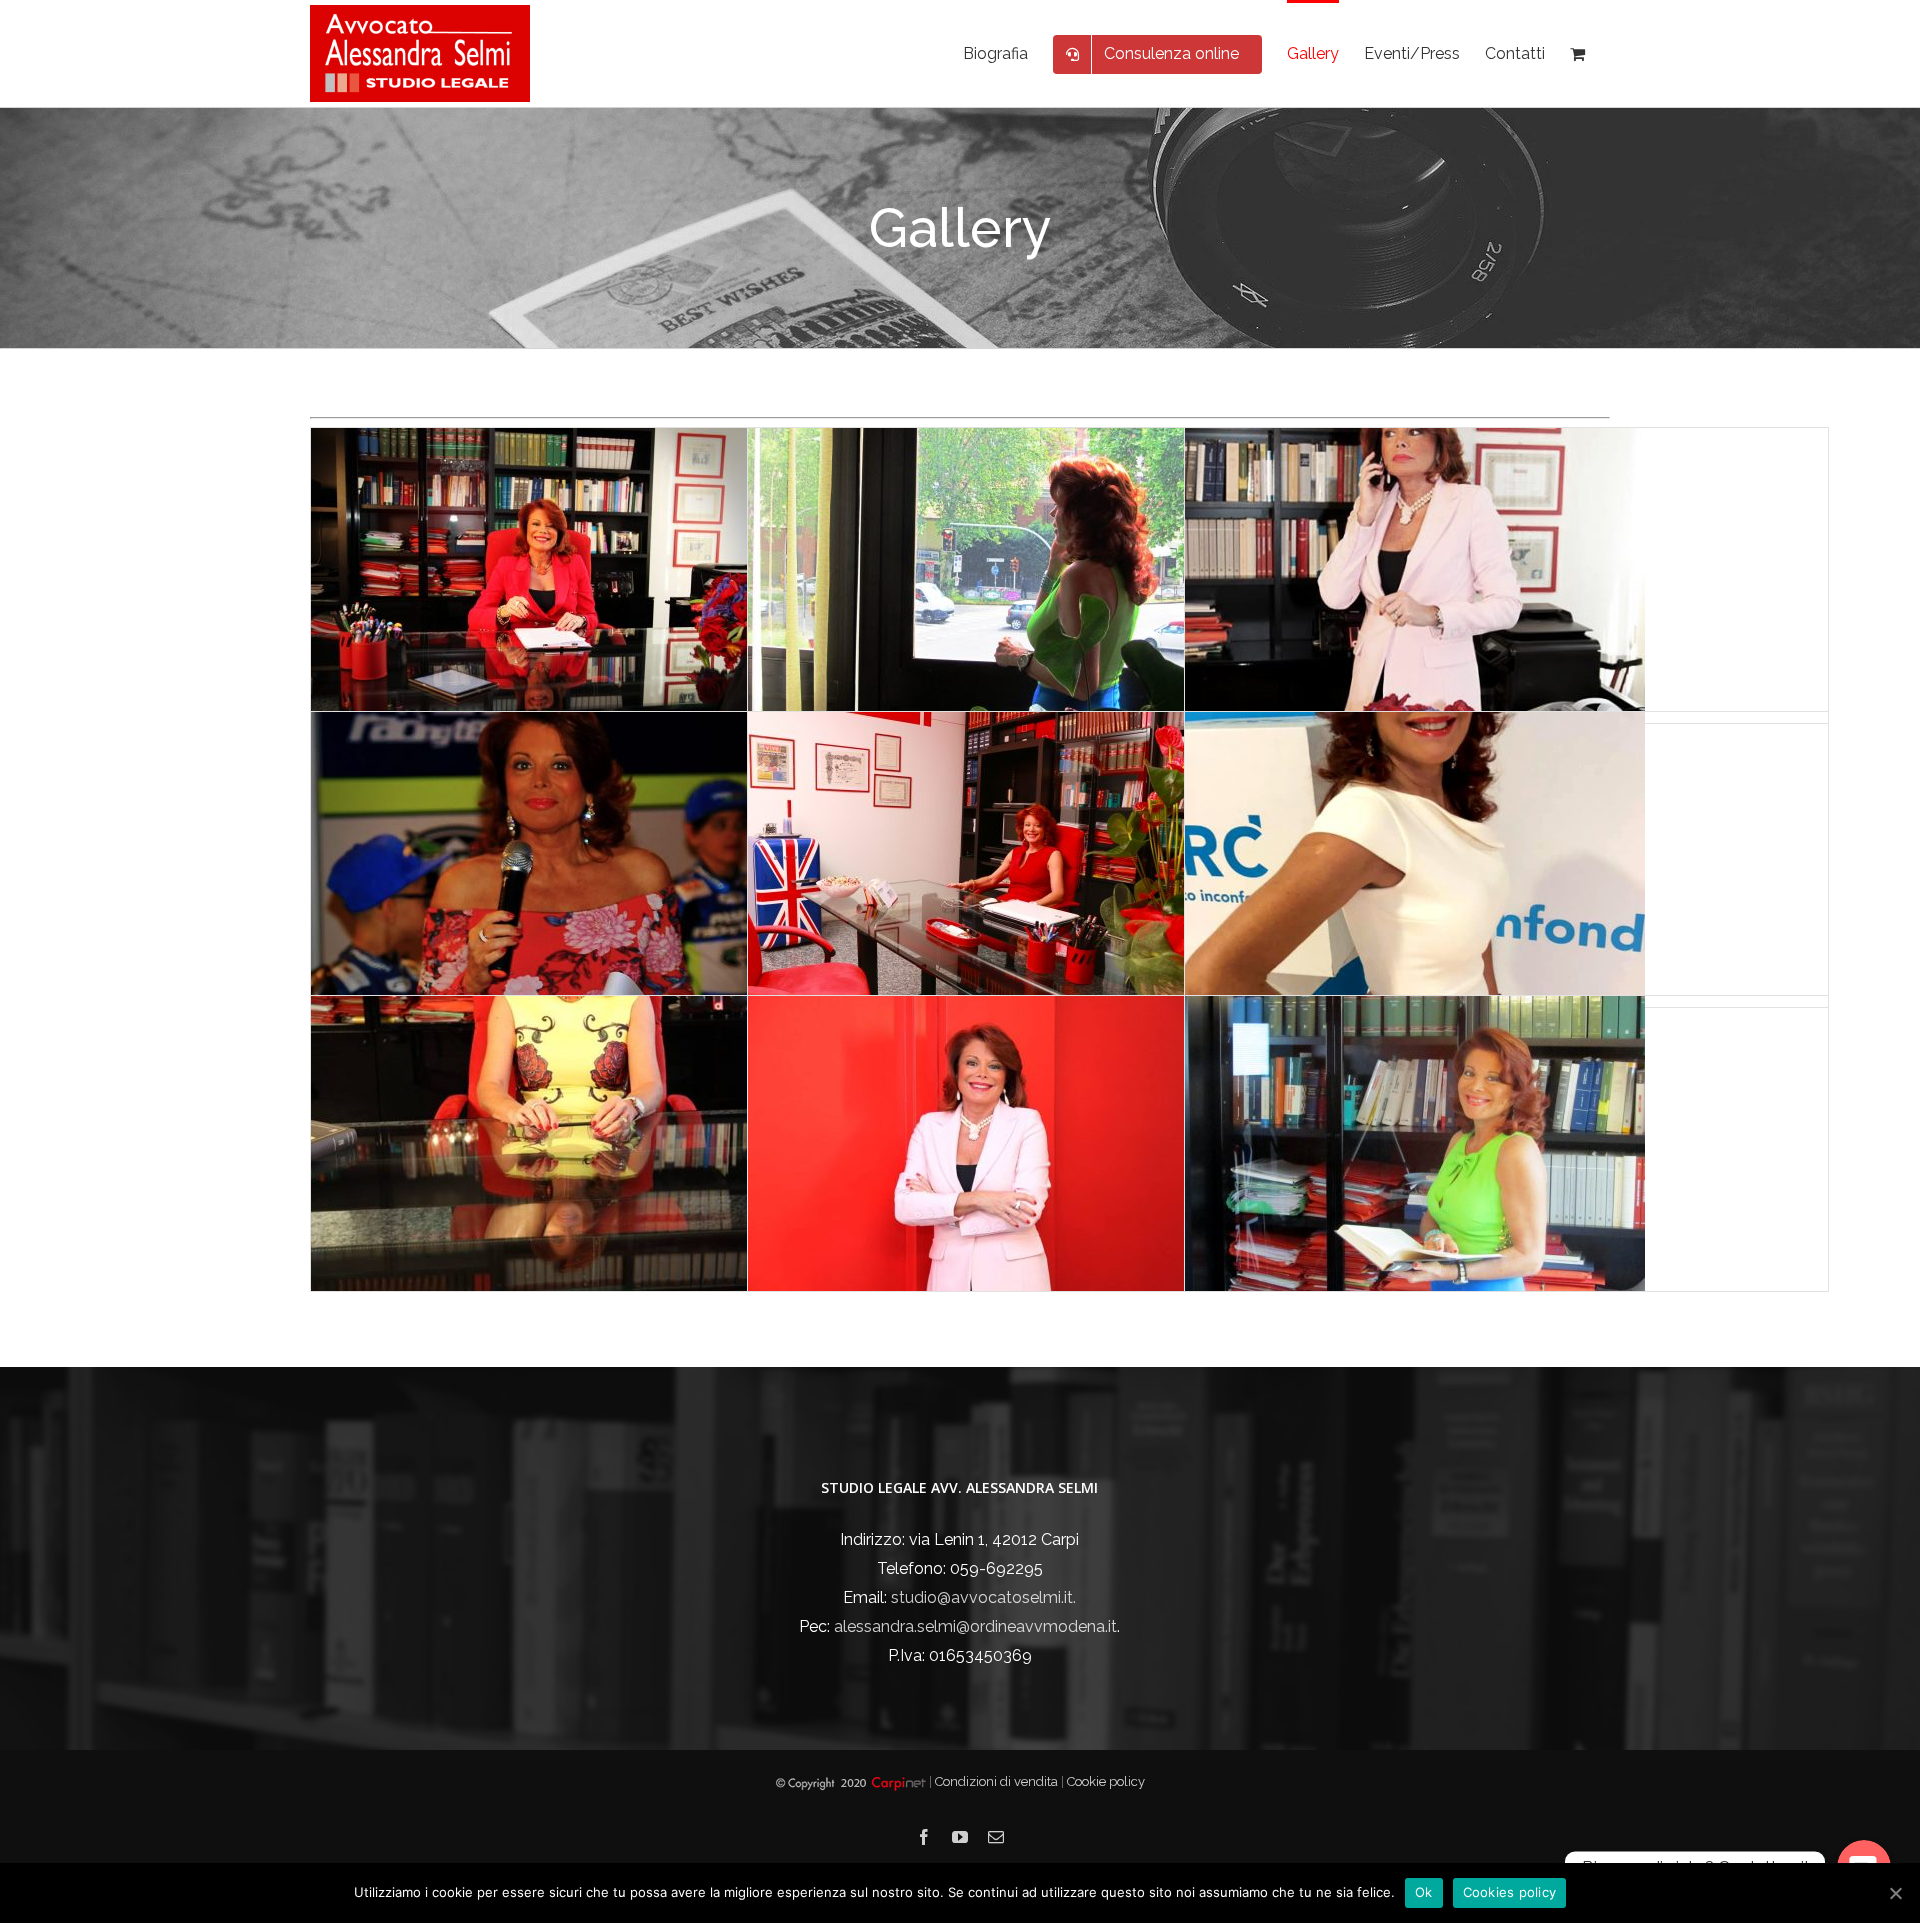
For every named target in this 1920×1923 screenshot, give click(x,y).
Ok (1424, 1892)
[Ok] (1895, 1893)
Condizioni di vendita (998, 1781)
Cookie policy (1106, 1781)
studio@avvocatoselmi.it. (983, 1597)
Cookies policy (1510, 1892)
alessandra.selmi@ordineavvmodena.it (975, 1626)
